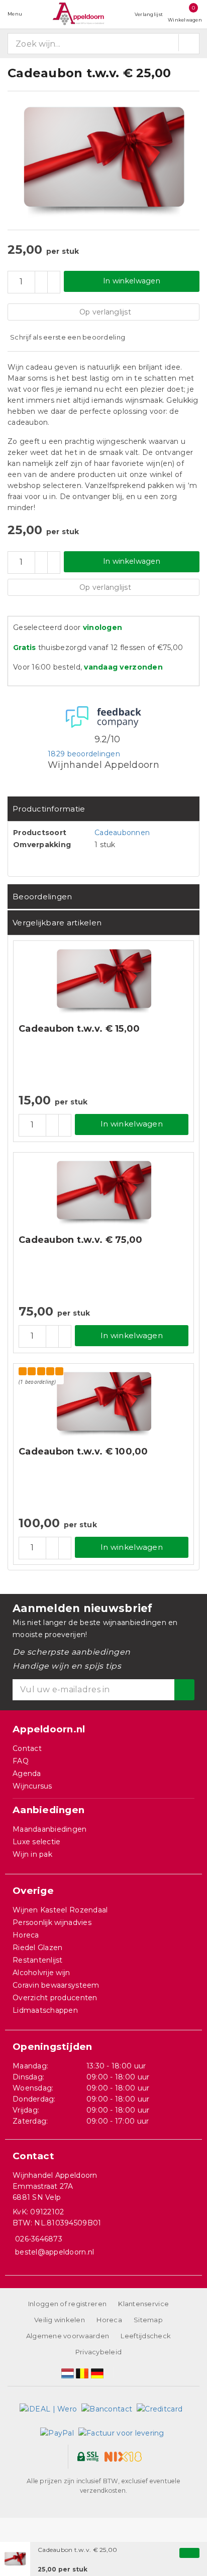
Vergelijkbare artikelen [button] (57, 923)
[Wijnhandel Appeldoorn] (78, 14)
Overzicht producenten (55, 1998)
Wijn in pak (32, 1854)
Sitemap (148, 2320)
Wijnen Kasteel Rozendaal (60, 1910)
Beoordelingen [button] (42, 897)
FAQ (21, 1761)
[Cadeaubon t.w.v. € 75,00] (103, 1192)
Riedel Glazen (37, 1948)
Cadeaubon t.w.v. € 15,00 (79, 1029)
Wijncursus (32, 1786)
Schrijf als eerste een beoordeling (68, 337)
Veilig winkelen (60, 2320)
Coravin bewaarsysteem (56, 1985)
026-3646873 (39, 2239)
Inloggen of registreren (67, 2304)
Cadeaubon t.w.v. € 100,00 (83, 1452)
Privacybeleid (98, 2352)
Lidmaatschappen (45, 2010)
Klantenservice (143, 2304)
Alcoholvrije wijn (41, 1973)
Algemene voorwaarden (68, 2336)
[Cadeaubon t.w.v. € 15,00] (103, 981)
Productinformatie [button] (49, 809)
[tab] (103, 809)
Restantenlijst (38, 1960)
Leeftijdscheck (146, 2336)
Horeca (26, 1935)
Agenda (27, 1774)
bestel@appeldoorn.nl (55, 2252)
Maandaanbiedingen (50, 1829)
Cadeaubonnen (122, 833)
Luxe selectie (36, 1842)
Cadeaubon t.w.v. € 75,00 (80, 1240)
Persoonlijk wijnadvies (52, 1922)
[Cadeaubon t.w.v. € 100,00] (103, 1404)
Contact (27, 1748)
